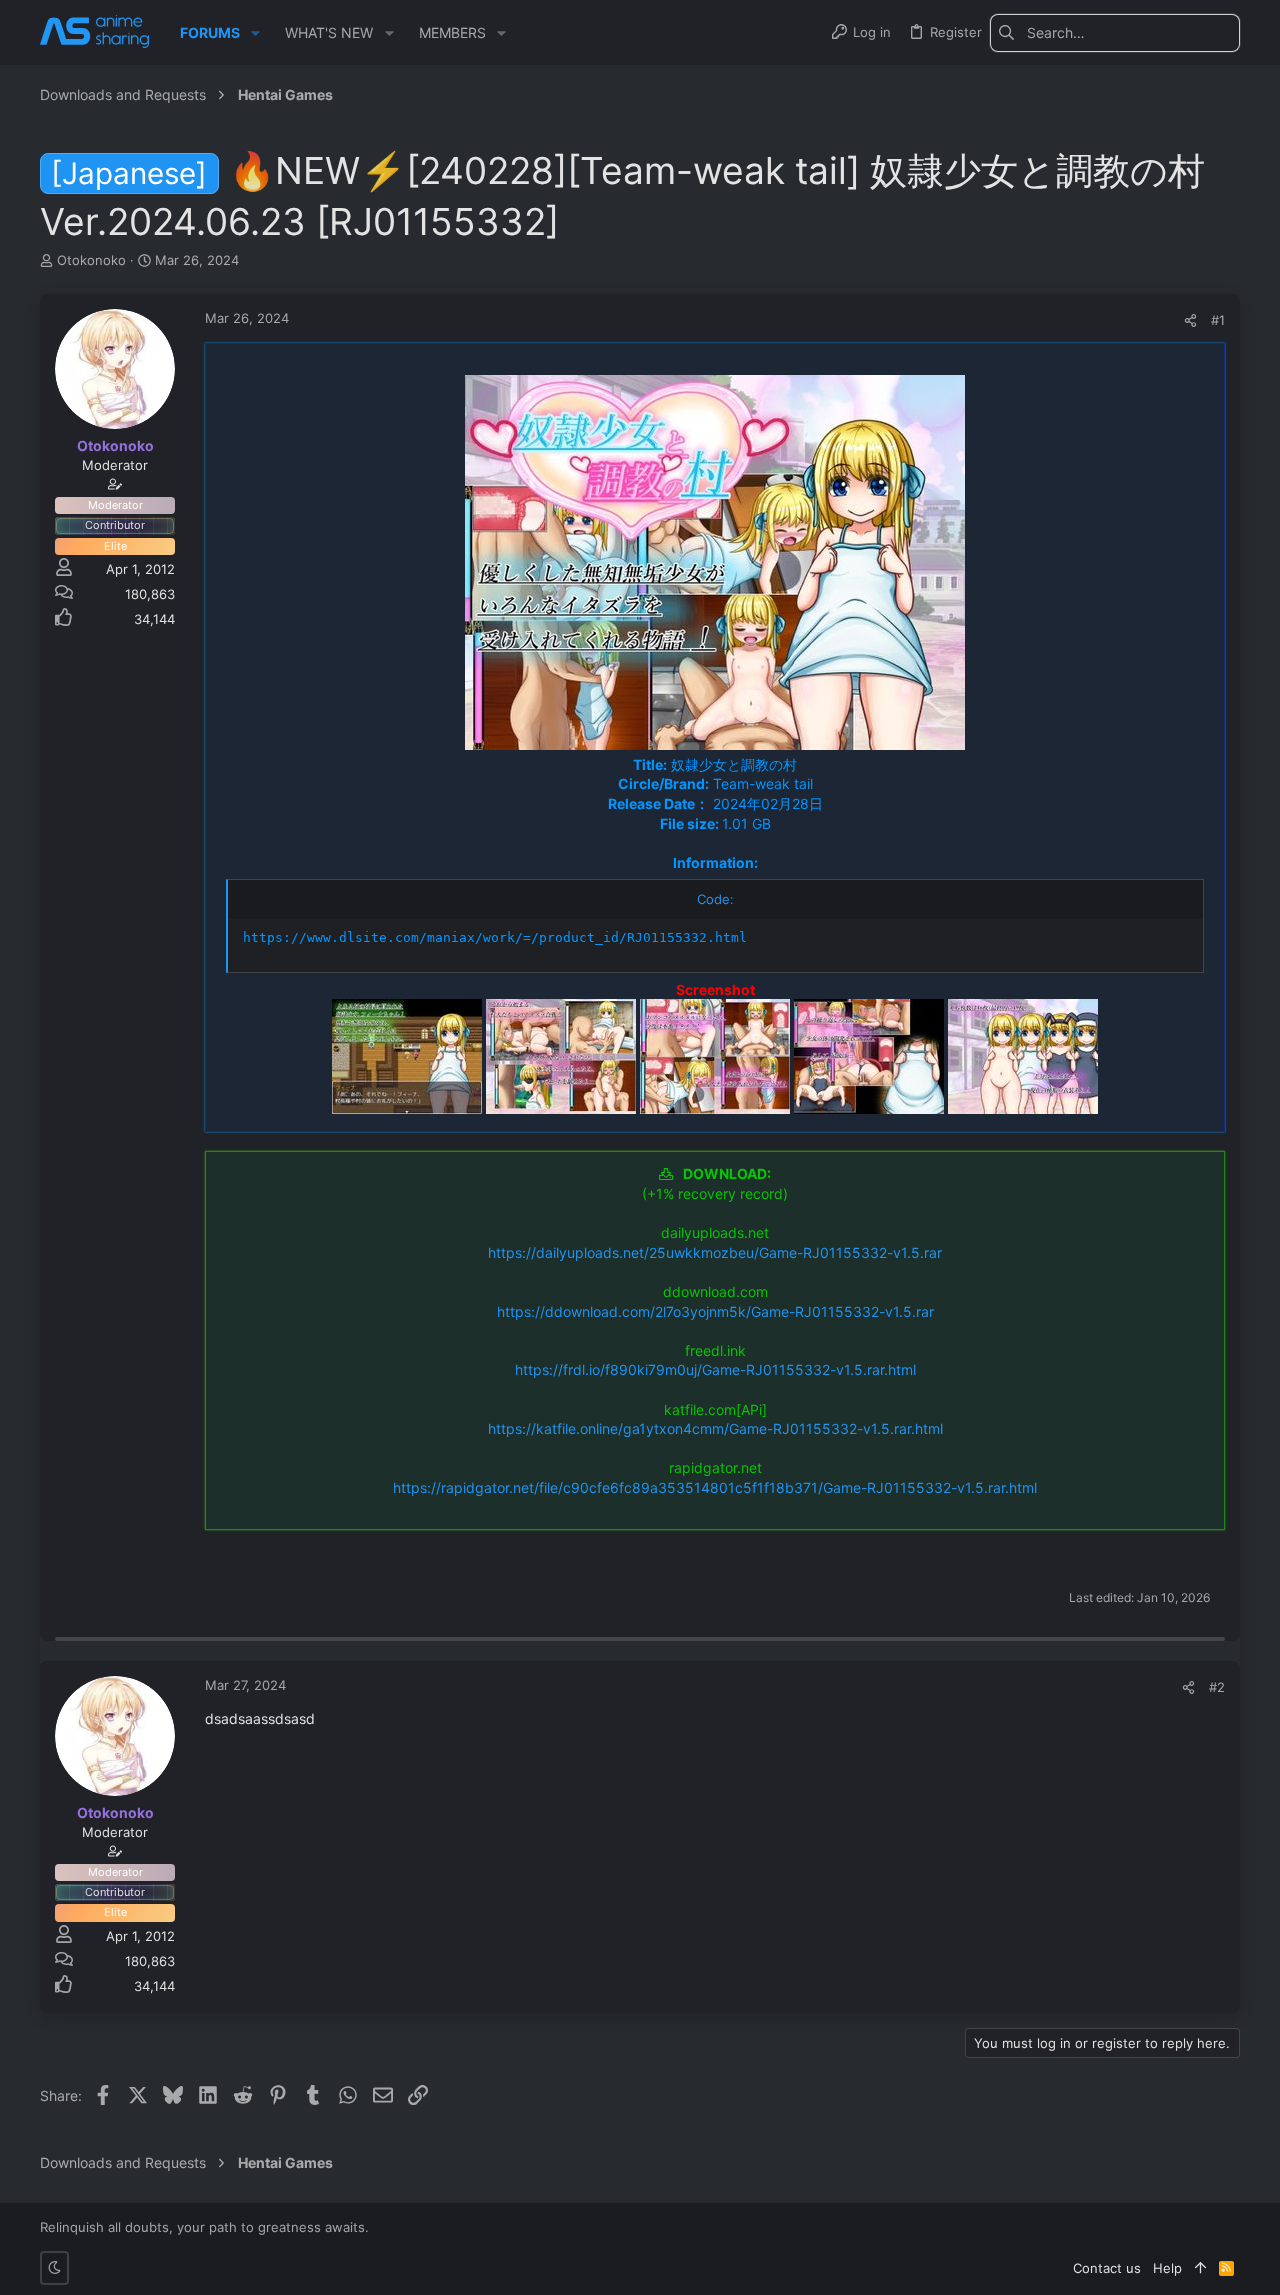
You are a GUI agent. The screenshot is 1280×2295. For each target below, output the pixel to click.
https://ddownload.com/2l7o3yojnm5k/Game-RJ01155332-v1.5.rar (715, 1311)
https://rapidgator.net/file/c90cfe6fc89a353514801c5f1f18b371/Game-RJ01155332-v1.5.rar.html (715, 1487)
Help (1167, 2268)
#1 (1218, 320)
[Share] (1190, 320)
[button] (255, 33)
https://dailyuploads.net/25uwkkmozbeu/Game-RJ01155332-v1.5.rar (715, 1252)
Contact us (1107, 2268)
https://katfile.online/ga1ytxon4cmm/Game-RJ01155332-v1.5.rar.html (715, 1428)
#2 (1217, 1687)
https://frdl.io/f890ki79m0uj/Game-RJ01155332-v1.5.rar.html (715, 1369)
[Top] (1200, 2268)
